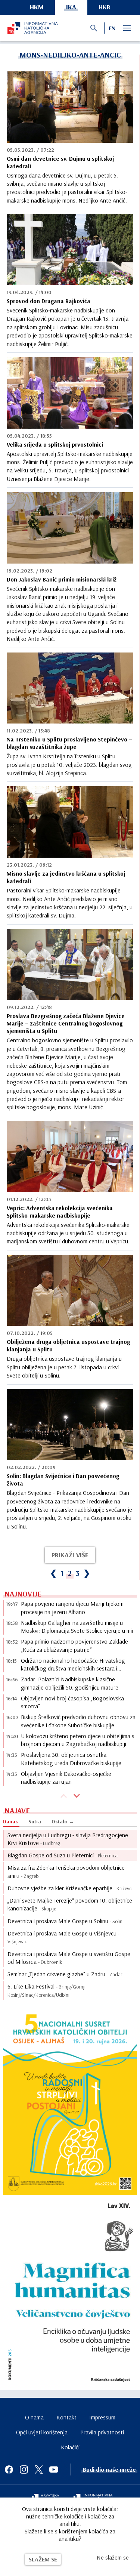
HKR (105, 7)
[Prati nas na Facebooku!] (9, 2469)
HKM (37, 7)
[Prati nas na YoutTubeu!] (54, 2469)
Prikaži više (70, 1555)
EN (112, 28)
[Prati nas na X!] (39, 2469)
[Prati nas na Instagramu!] (24, 2469)
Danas (10, 1821)
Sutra (35, 1821)
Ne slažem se (113, 2557)
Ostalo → (63, 1821)
